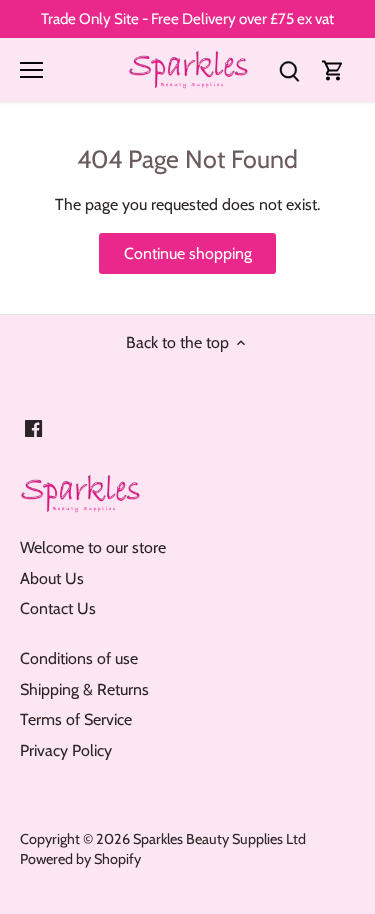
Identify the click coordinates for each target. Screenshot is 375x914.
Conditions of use (79, 658)
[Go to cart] (333, 69)
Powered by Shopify (80, 859)
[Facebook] (33, 428)
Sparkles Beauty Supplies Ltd (219, 839)
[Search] (289, 69)
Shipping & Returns (84, 689)
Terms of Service (76, 719)
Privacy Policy (66, 750)
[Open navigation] (31, 70)
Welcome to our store (93, 547)
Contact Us (58, 608)
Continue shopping (188, 253)
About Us (52, 578)
